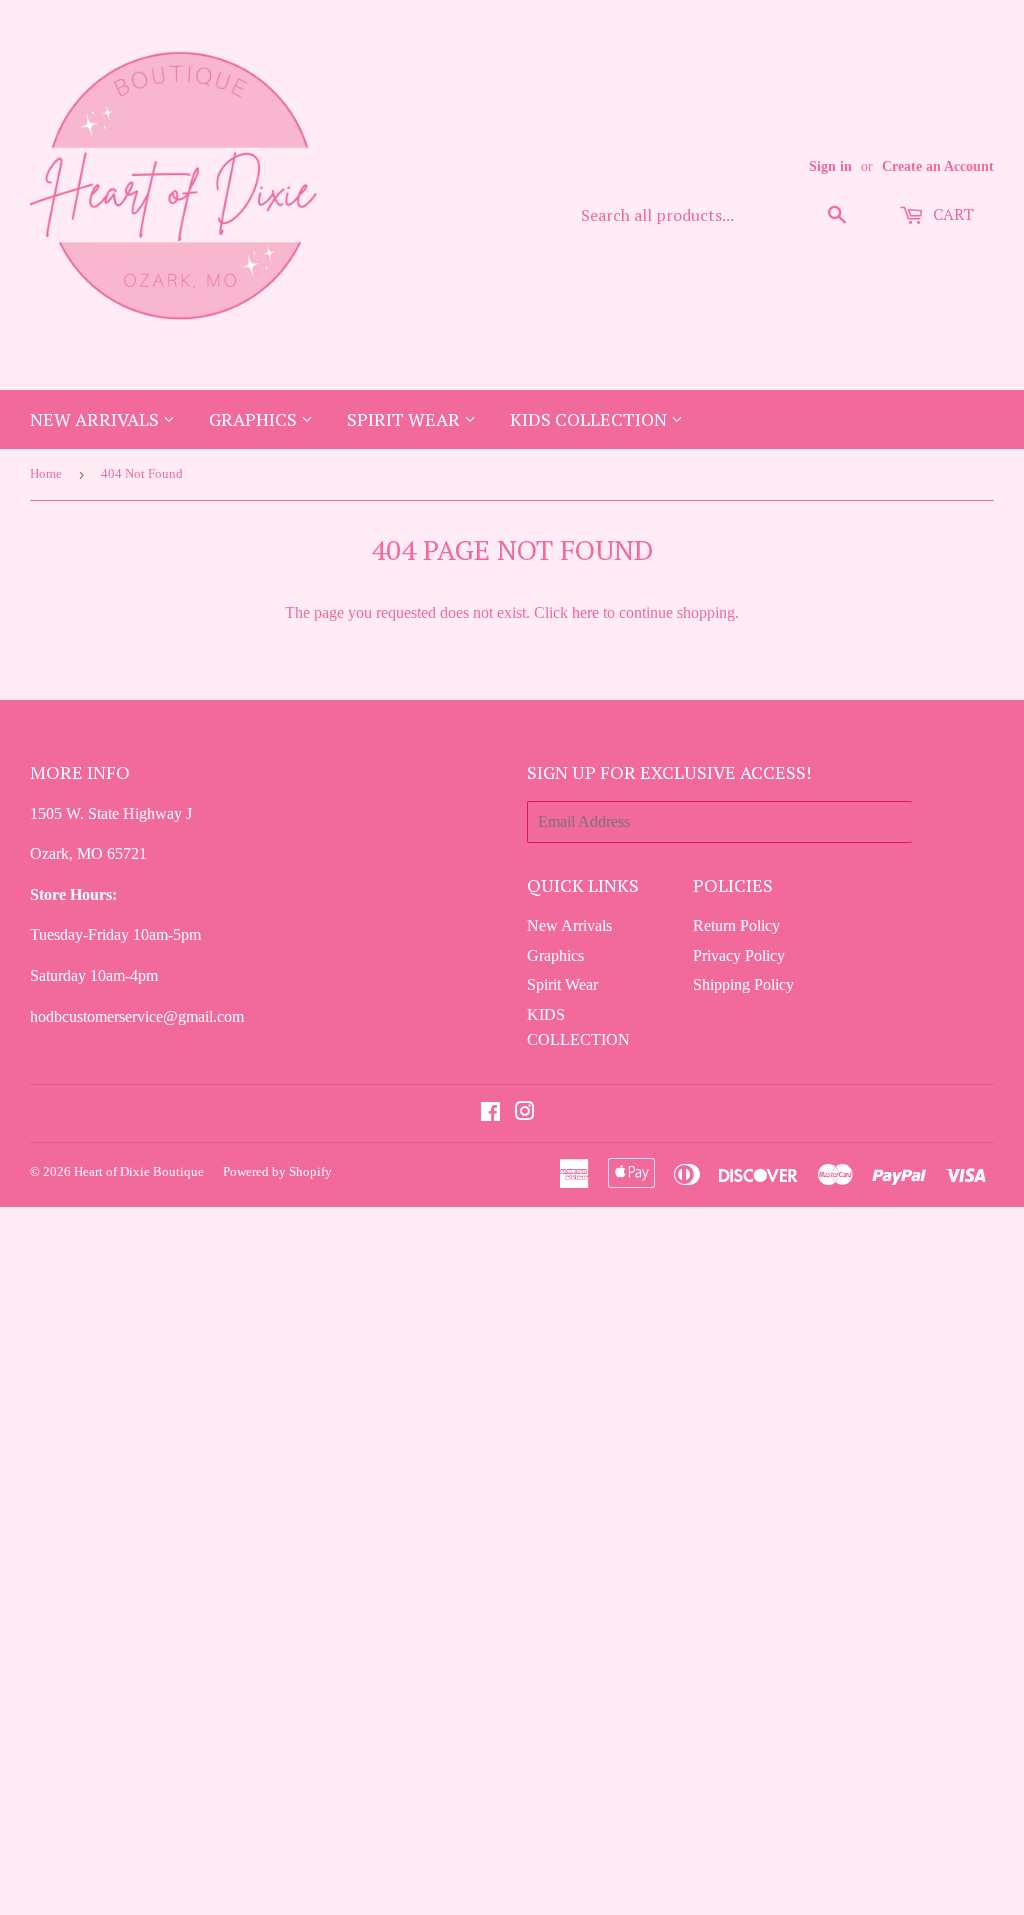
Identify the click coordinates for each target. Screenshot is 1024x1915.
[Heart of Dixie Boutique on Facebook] (490, 1113)
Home (46, 473)
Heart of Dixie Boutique (139, 1171)
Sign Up (953, 821)
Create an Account (938, 166)
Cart (951, 214)
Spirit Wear (405, 419)
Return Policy (736, 925)
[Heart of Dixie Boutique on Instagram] (525, 1113)
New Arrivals (96, 419)
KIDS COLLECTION (590, 419)
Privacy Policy (739, 955)
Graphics (255, 419)
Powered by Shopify (277, 1171)
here (585, 612)
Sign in (830, 166)
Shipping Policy (743, 984)
